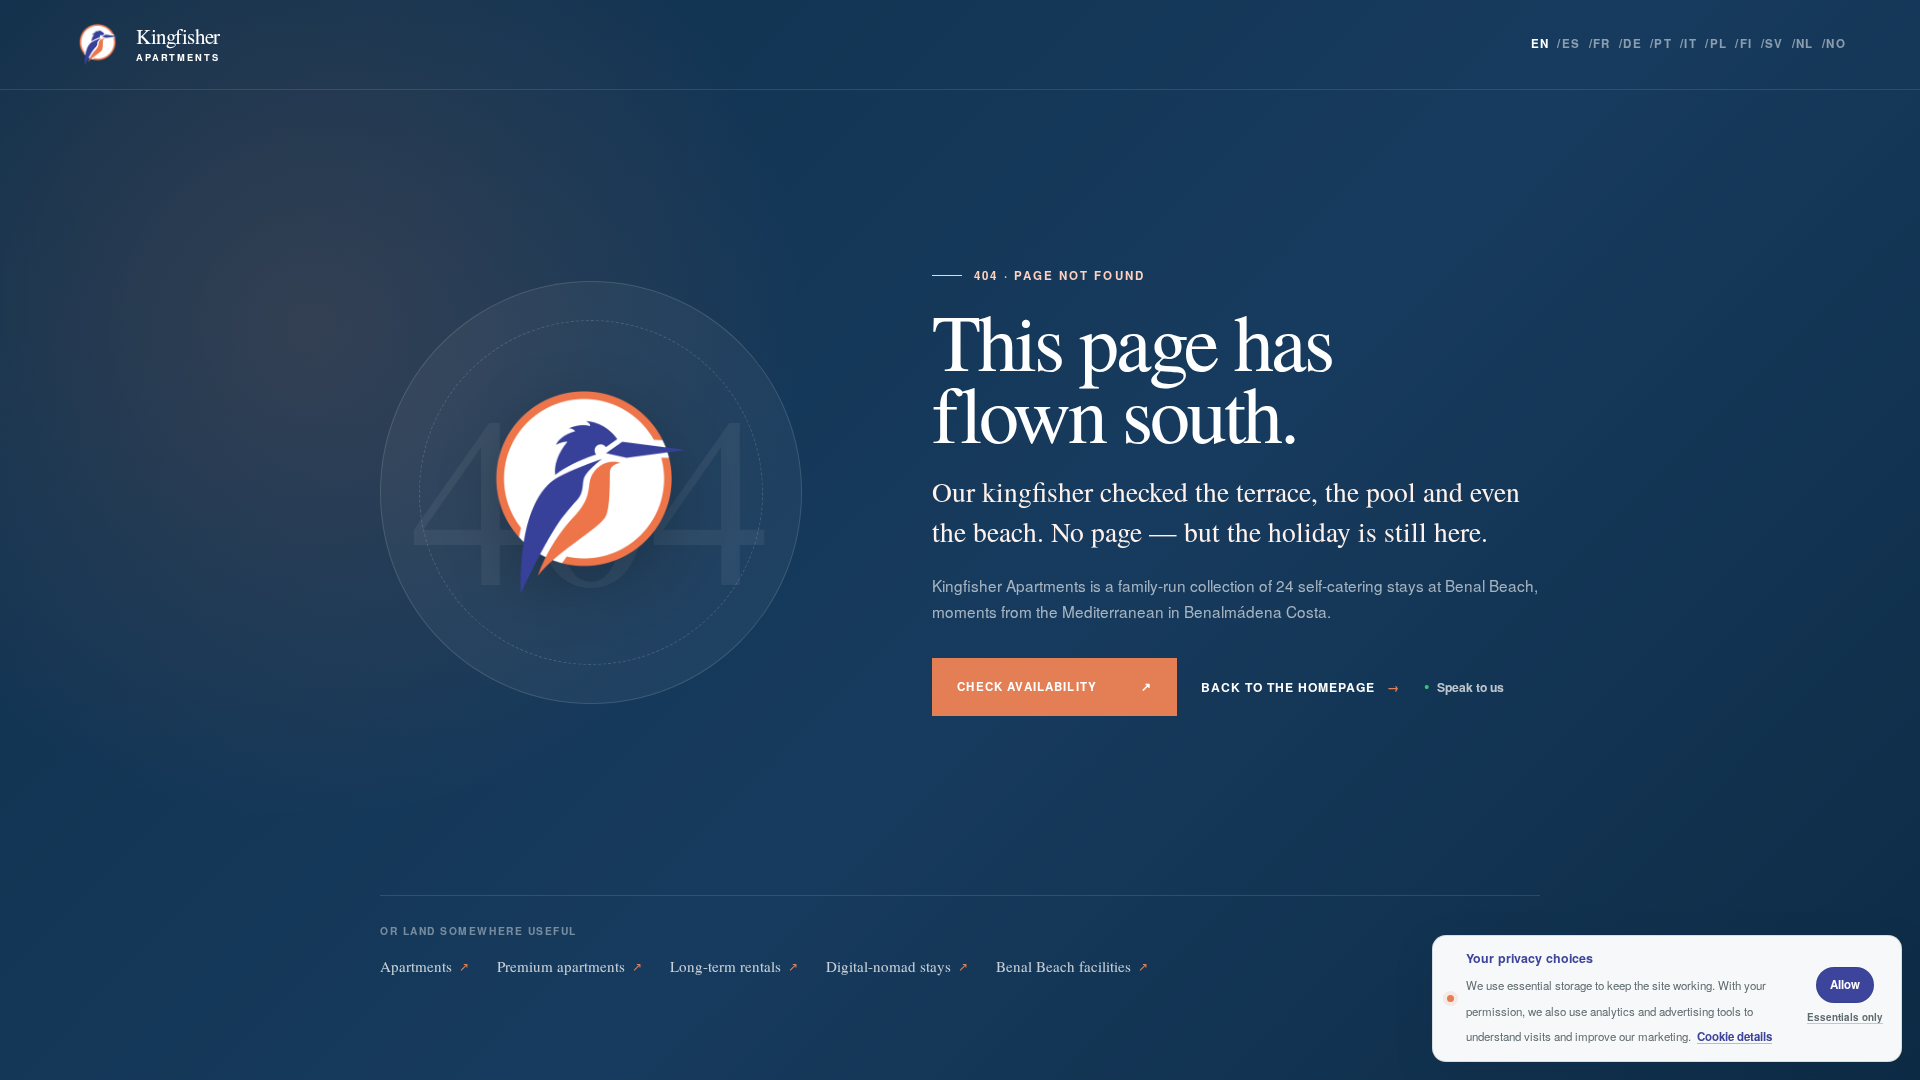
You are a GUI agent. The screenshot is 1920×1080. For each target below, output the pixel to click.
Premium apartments (569, 966)
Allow (1845, 984)
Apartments (424, 966)
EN (1540, 43)
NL (1805, 43)
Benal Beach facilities (1072, 966)
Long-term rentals (734, 966)
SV (1774, 43)
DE (1632, 43)
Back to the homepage (1300, 687)
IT (1690, 43)
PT (1663, 43)
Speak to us (1464, 687)
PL (1719, 43)
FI (1746, 43)
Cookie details (1734, 1036)
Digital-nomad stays (897, 966)
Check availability (1054, 686)
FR (1602, 43)
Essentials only (1845, 1017)
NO (1836, 43)
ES (1571, 43)
